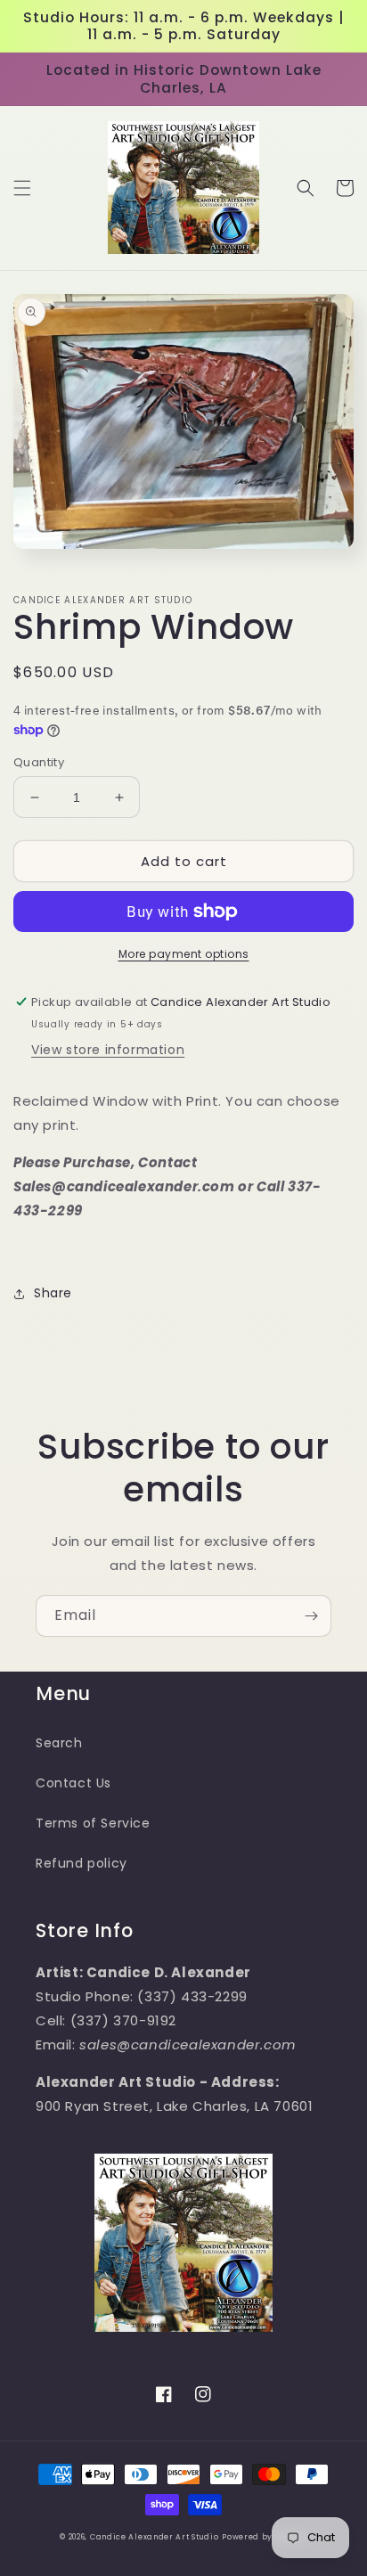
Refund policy (82, 1863)
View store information (108, 1050)
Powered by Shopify (265, 2537)
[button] (22, 188)
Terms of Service (93, 1823)
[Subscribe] (311, 1616)
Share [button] (53, 1293)
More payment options (184, 954)
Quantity (39, 762)
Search (59, 1743)
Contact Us (73, 1783)
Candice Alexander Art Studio (155, 2537)
